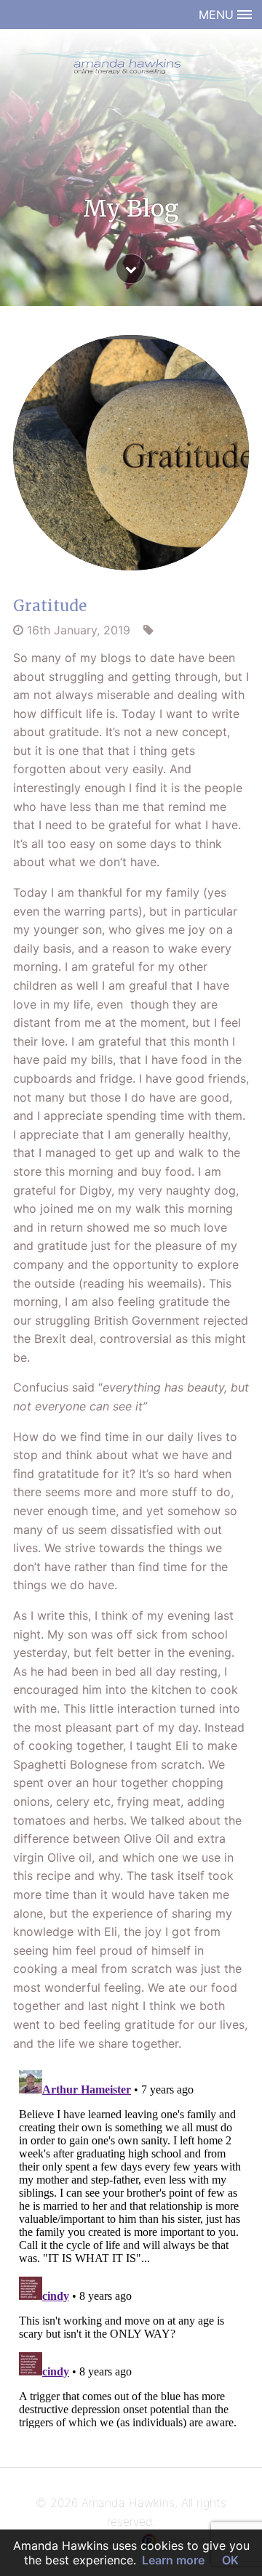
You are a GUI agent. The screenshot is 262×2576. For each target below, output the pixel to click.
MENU (218, 15)
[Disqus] (131, 2246)
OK (230, 2560)
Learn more (173, 2560)
